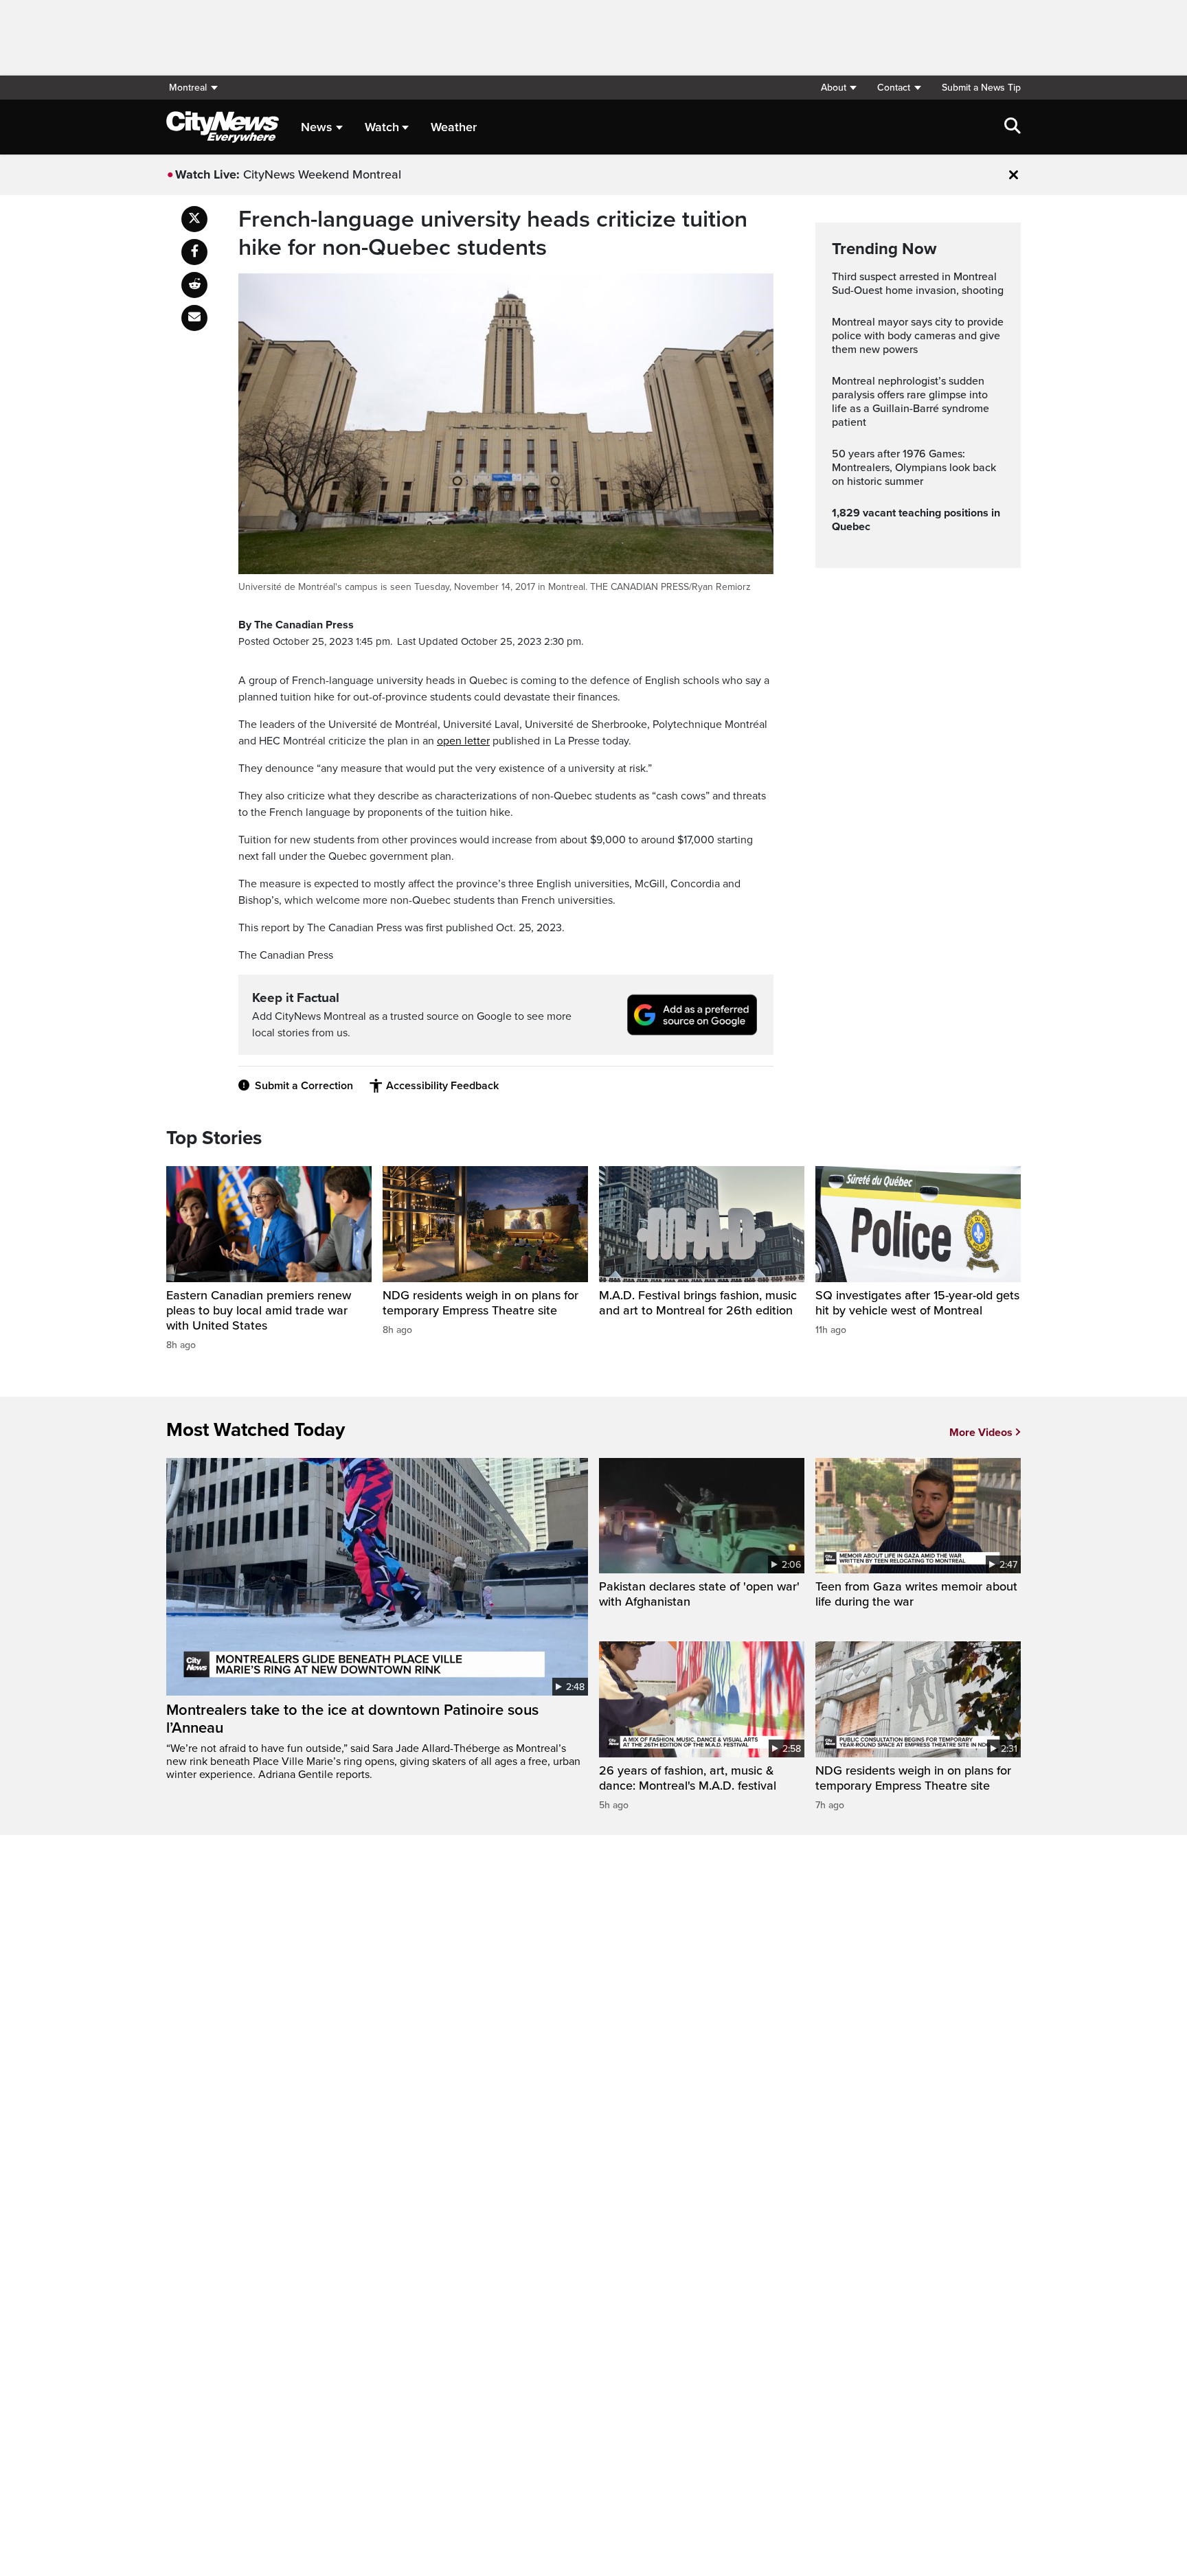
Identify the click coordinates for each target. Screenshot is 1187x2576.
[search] (1013, 127)
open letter (463, 741)
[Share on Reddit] (194, 285)
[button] (838, 88)
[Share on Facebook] (194, 252)
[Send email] (194, 318)
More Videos (981, 1433)
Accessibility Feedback (442, 1086)
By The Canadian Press (296, 625)
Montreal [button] (188, 88)
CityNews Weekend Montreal (322, 174)
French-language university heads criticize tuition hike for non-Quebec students (493, 234)
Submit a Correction (304, 1086)
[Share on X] (194, 219)
